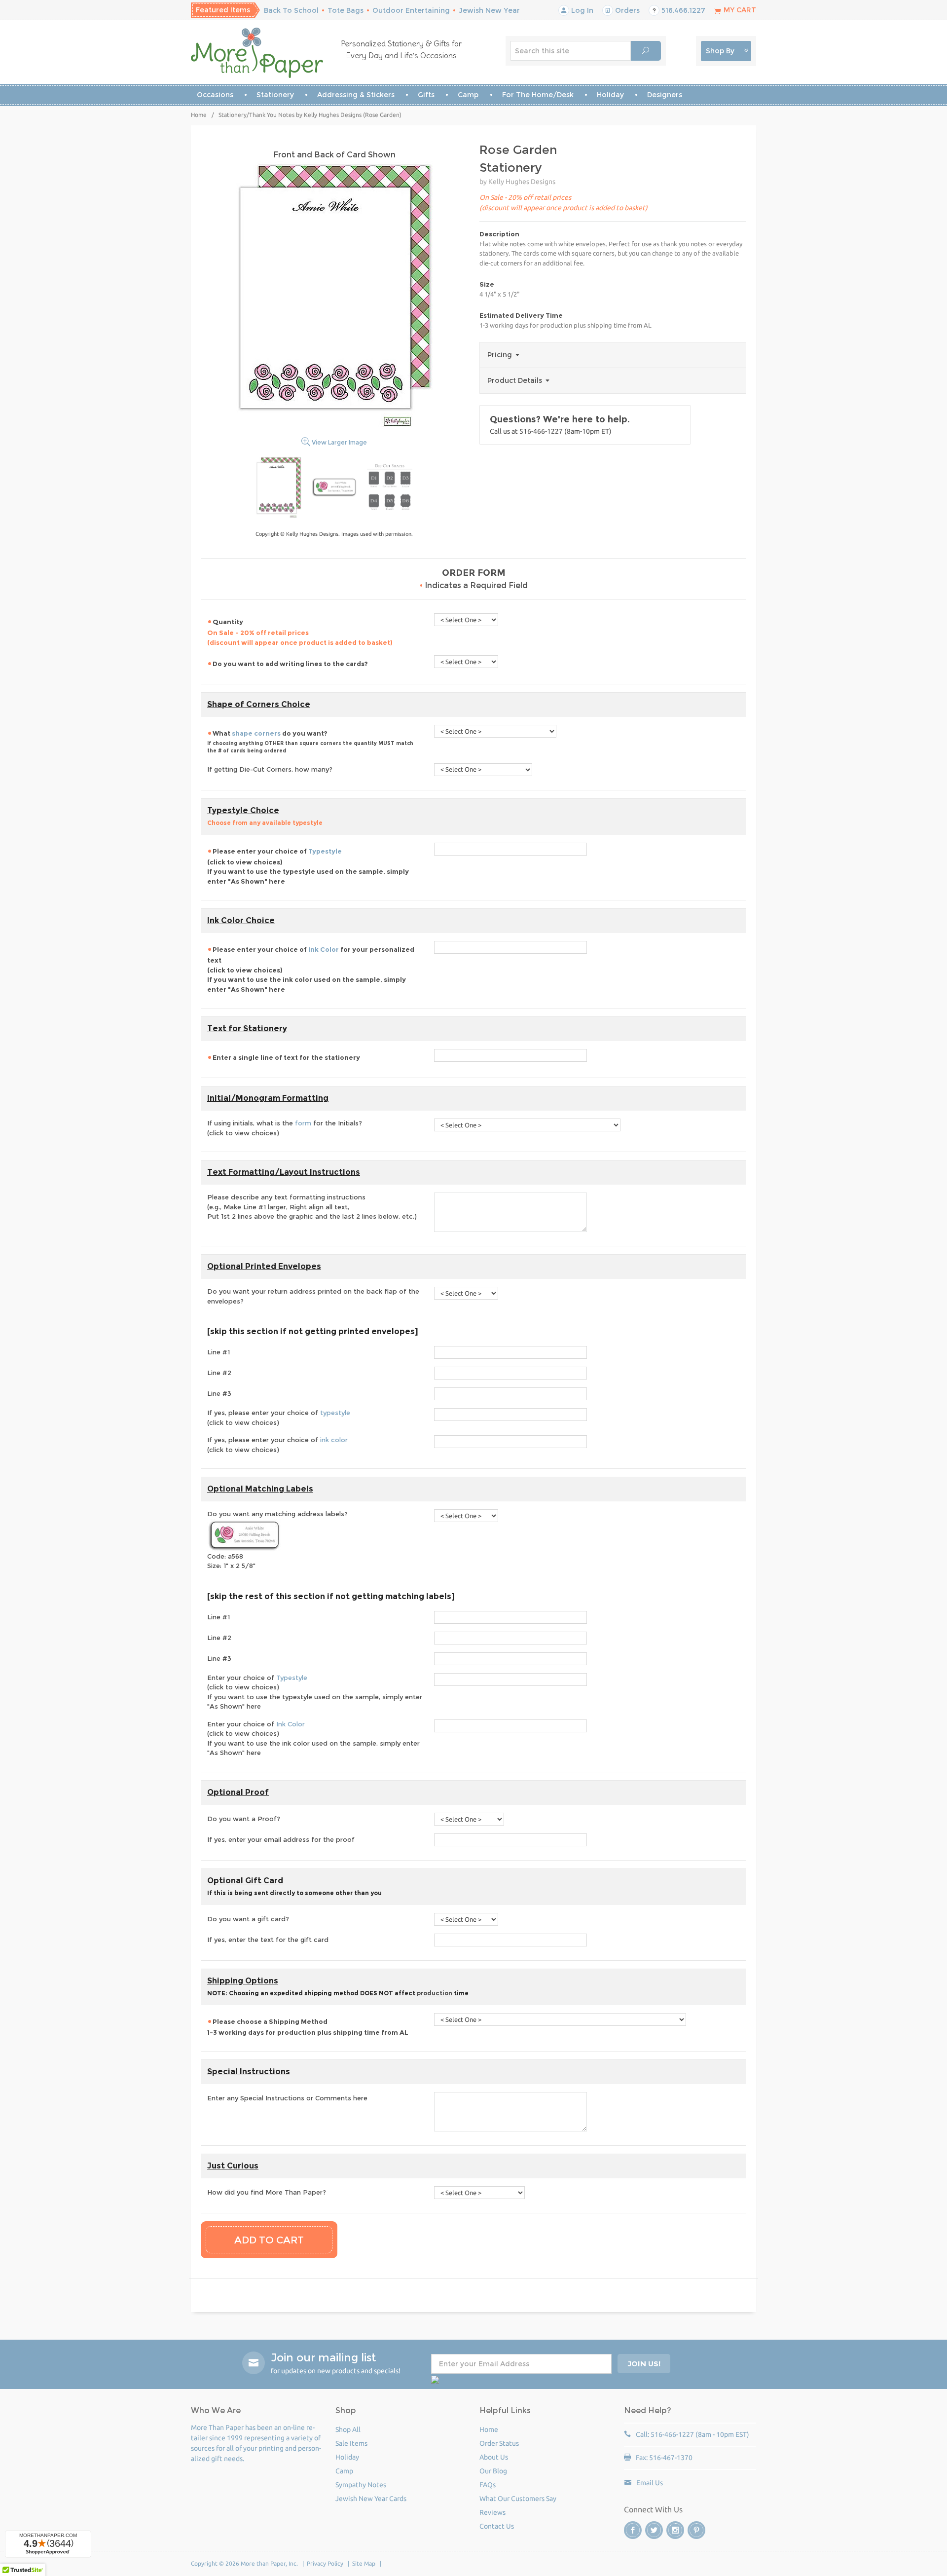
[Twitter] (654, 2530)
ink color (334, 1440)
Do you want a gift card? (248, 1919)
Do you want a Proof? (244, 1819)
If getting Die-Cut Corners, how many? (270, 769)
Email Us (650, 2483)
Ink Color (324, 949)
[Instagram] (675, 2530)
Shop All (348, 2429)
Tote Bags (346, 10)
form (303, 1123)
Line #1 (219, 1352)
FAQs (488, 2485)
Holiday (610, 95)
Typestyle (325, 851)
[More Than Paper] (257, 53)
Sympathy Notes (361, 2485)
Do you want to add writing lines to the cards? (290, 664)
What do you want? (310, 742)
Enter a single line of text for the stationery (286, 1057)
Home (199, 115)
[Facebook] (633, 2530)
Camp (468, 95)
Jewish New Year (489, 10)
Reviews (492, 2512)
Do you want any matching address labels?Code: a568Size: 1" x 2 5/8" (277, 1540)
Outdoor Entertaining (411, 10)
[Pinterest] (696, 2530)
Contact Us (497, 2526)
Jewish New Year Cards (371, 2499)
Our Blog (493, 2471)
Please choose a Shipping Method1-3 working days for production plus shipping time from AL (308, 2027)
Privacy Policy (325, 2563)
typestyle (335, 1413)
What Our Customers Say (518, 2499)
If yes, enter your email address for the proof (281, 1839)
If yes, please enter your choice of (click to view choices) (279, 1418)
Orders (626, 10)
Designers (665, 95)
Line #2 (219, 1373)
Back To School (291, 10)
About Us (494, 2457)
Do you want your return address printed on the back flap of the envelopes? (313, 1296)
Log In (581, 10)
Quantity (300, 632)
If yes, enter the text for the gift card (268, 1940)
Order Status (499, 2443)
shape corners (256, 733)
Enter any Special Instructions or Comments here (287, 2098)
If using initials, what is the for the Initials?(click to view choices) (285, 1128)
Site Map (364, 2563)
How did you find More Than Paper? (267, 2192)
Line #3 (219, 1393)
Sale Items (351, 2443)
